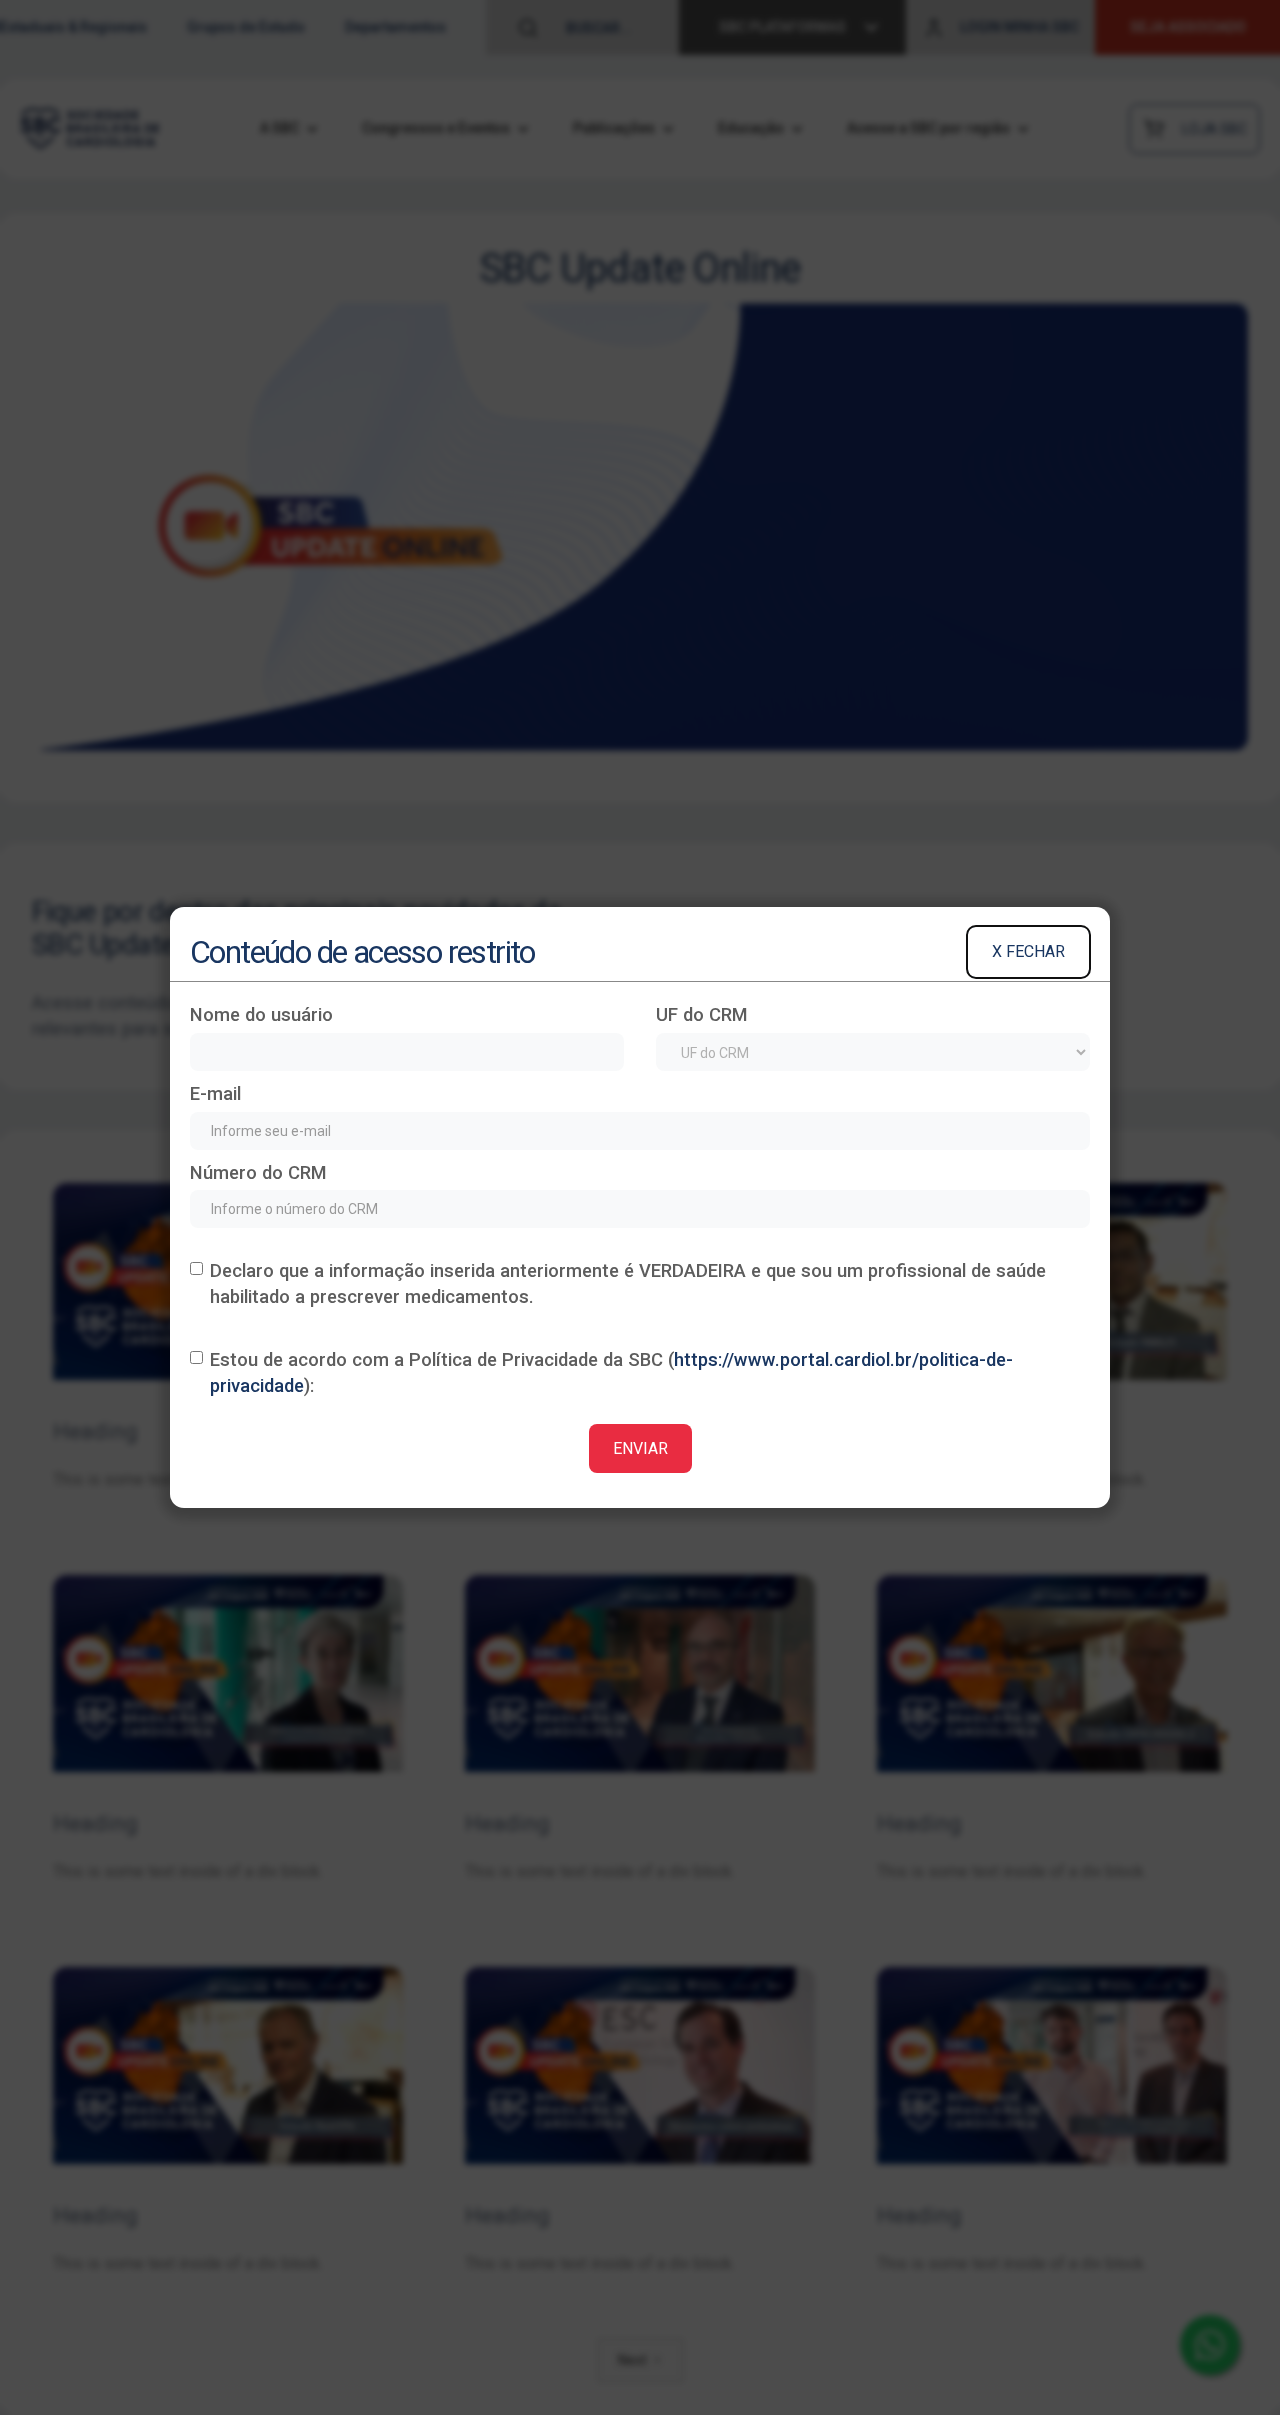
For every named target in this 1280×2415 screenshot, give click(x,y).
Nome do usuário (261, 1014)
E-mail (215, 1093)
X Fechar (1028, 951)
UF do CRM (702, 1014)
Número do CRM (258, 1172)
